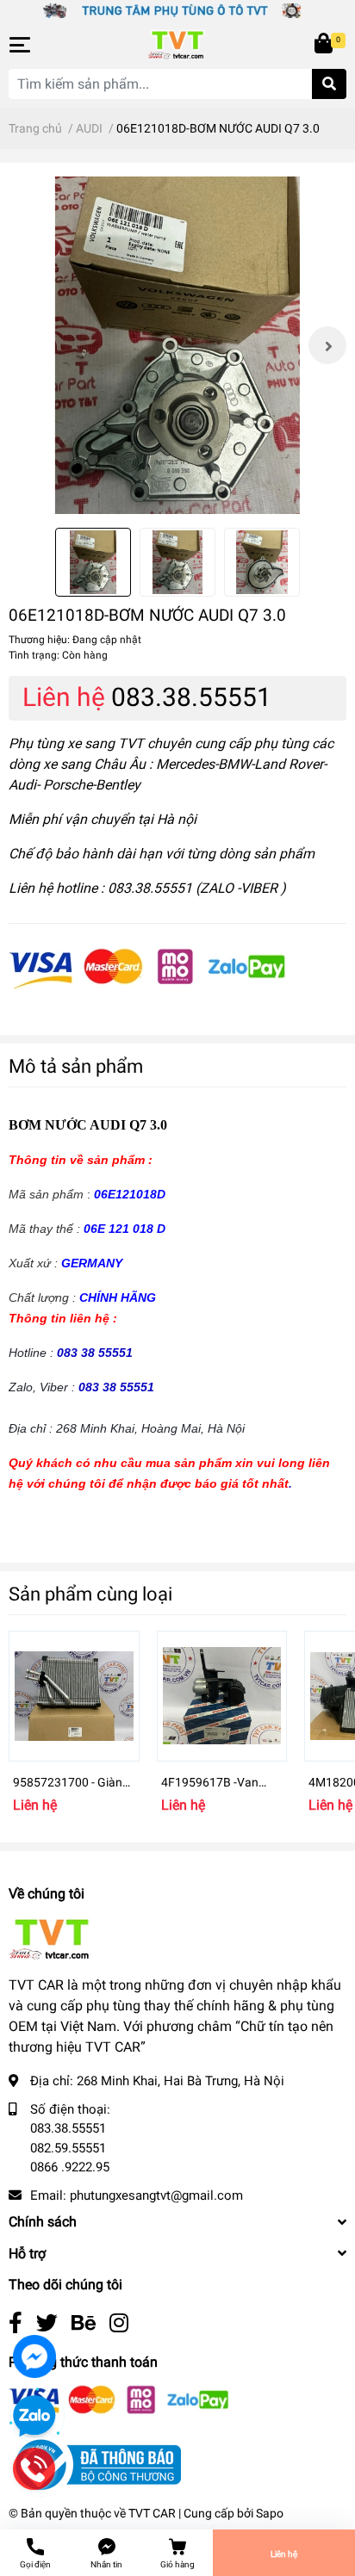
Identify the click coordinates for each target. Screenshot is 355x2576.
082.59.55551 (68, 2148)
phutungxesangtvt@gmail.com (156, 2195)
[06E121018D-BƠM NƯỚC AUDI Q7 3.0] (177, 345)
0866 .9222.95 (70, 2167)
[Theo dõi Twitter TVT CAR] (47, 2323)
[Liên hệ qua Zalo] (34, 2417)
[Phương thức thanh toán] (147, 968)
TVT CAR (152, 2513)
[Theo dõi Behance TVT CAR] (84, 2323)
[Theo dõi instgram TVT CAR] (119, 2323)
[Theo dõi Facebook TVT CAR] (16, 2323)
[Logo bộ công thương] (95, 2464)
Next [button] (327, 345)
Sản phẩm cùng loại (90, 1594)
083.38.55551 (191, 697)
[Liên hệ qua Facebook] (34, 2356)
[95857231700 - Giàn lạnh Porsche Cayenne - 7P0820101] (74, 1696)
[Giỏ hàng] (325, 45)
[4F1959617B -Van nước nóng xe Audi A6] (222, 1696)
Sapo (270, 2513)
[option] (177, 345)
